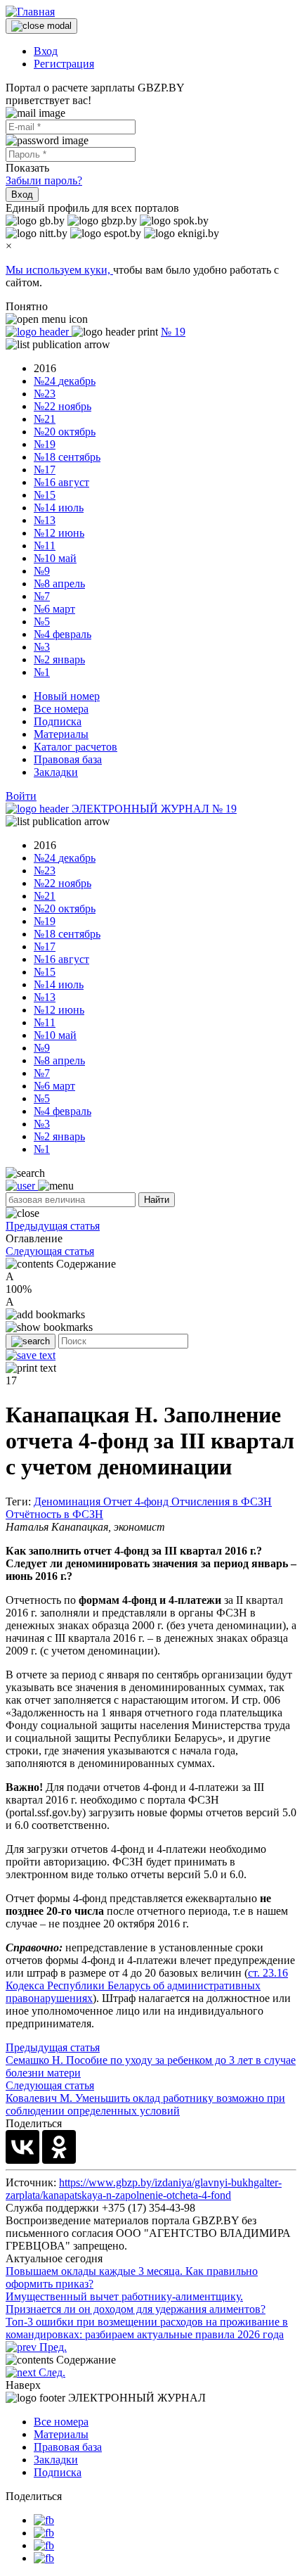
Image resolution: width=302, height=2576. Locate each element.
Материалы (61, 734)
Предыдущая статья (53, 1226)
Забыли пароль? (44, 180)
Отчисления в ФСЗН (222, 1501)
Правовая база (68, 759)
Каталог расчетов (75, 747)
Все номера (61, 709)
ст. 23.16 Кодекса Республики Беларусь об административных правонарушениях (147, 1985)
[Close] (41, 26)
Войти (21, 796)
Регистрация (64, 64)
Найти (157, 1200)
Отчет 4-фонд (137, 1501)
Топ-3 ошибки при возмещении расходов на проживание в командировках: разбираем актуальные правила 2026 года (147, 2328)
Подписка (58, 721)
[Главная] (30, 12)
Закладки (56, 772)
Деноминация (68, 1501)
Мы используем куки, (59, 270)
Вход (46, 51)
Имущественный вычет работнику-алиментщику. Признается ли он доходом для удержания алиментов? (136, 2303)
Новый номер (67, 696)
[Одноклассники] (59, 2147)
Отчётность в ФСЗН (54, 1514)
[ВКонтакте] (22, 2147)
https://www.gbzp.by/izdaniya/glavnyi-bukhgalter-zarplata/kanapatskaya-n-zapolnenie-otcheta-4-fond (144, 2189)
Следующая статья (50, 1251)
